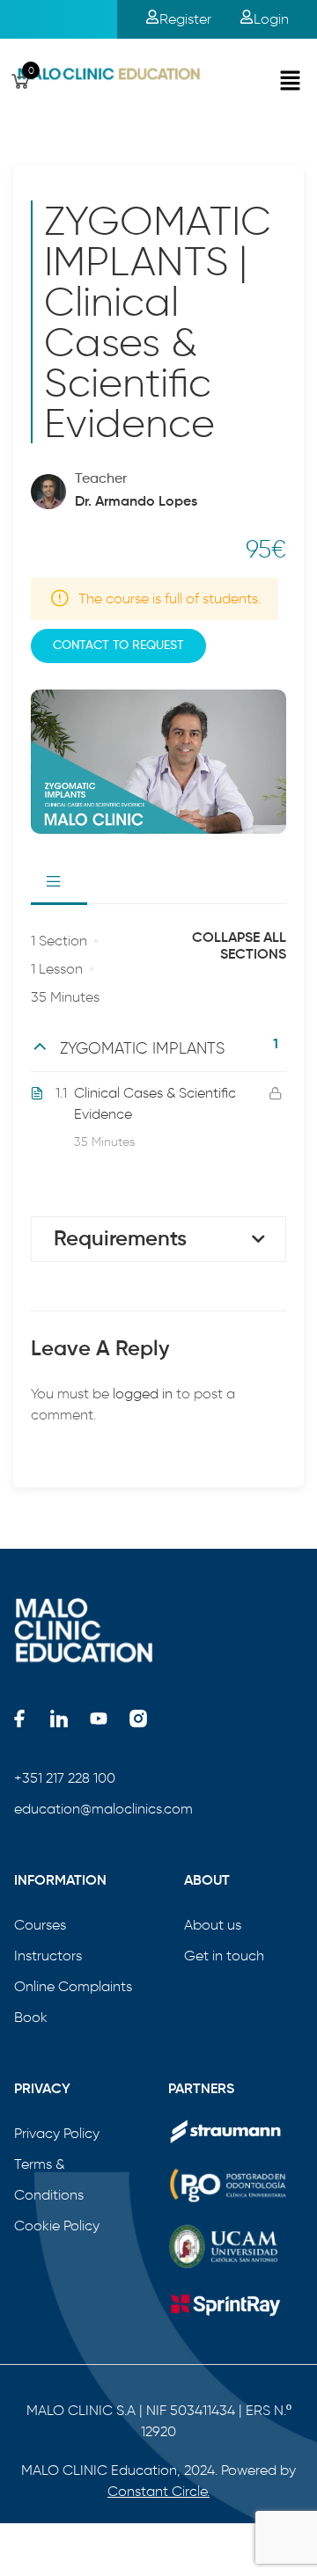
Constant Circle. (158, 2491)
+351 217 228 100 (65, 1778)
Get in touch (224, 1956)
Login (271, 19)
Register (185, 19)
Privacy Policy (57, 2133)
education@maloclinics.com (103, 1809)
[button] (291, 82)
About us (213, 1925)
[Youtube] (99, 1719)
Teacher (101, 479)
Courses (40, 1925)
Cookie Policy (57, 2226)
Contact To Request (118, 646)
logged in (143, 1394)
